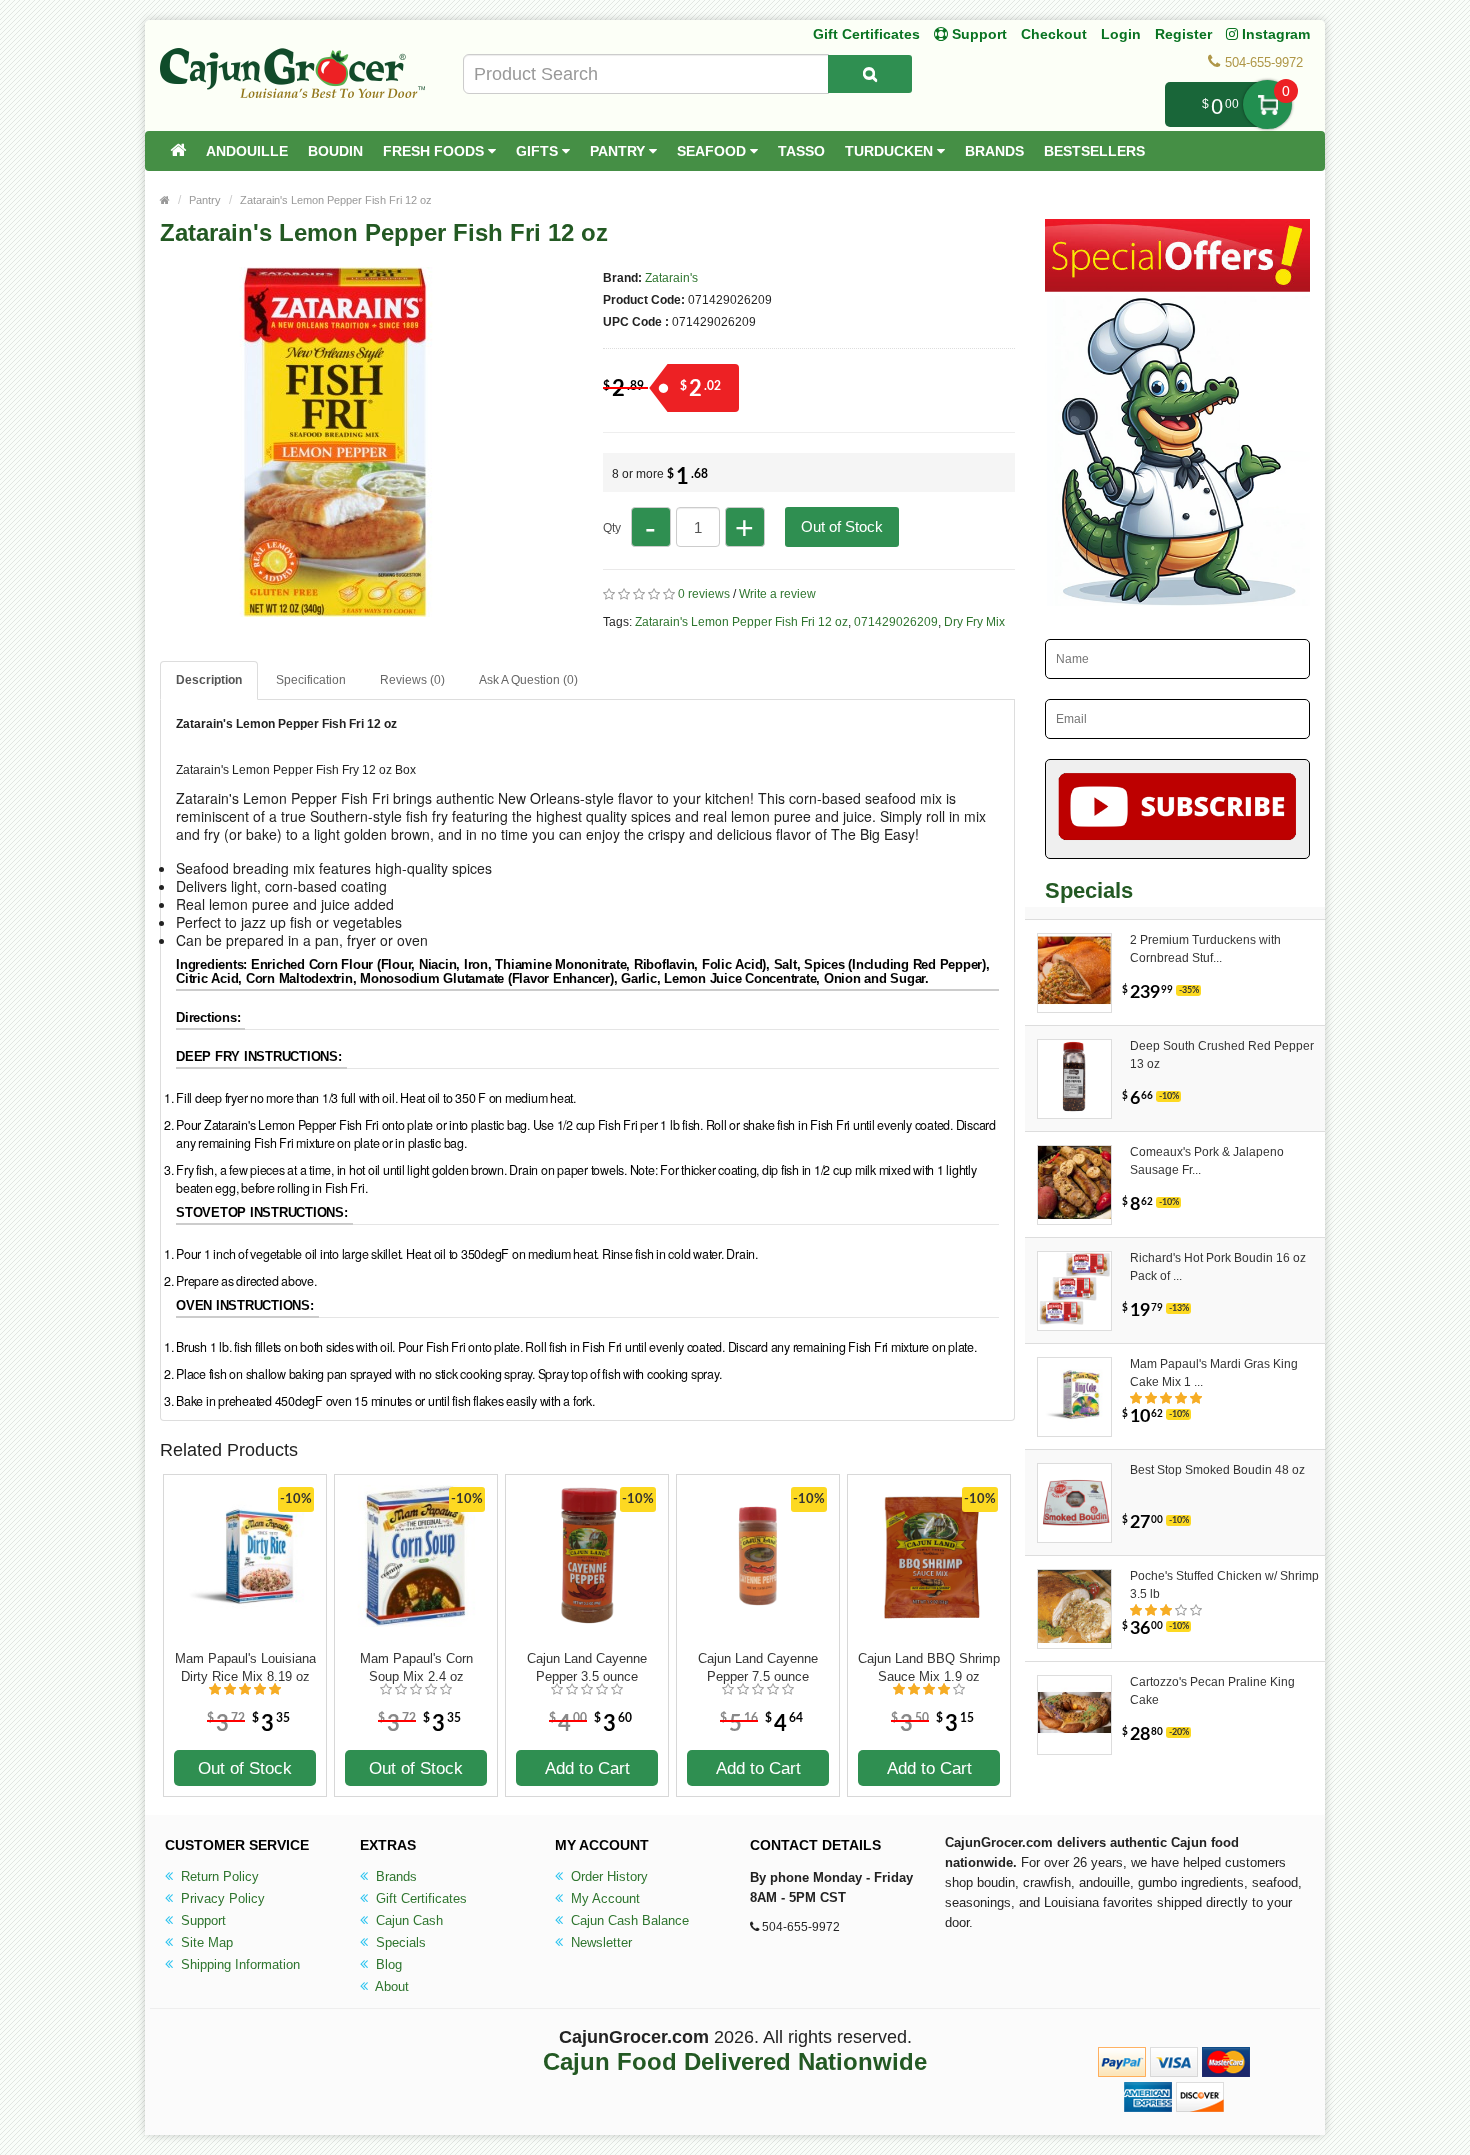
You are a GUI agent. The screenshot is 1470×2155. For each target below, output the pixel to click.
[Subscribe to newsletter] (1177, 809)
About (390, 1986)
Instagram (1274, 34)
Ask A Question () (528, 680)
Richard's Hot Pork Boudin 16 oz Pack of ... (1218, 1267)
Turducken (891, 151)
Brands (994, 151)
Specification (311, 680)
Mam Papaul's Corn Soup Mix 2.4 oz (416, 1667)
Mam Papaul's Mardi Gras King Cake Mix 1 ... (1214, 1373)
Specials (399, 1942)
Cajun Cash (407, 1920)
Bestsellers (1094, 151)
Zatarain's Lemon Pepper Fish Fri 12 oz (336, 200)
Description (209, 680)
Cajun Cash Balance (628, 1920)
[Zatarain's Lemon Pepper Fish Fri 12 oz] (335, 608)
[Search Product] (870, 74)
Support (201, 1920)
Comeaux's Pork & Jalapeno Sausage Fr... (1207, 1161)
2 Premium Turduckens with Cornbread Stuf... (1205, 949)
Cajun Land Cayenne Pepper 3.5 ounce (587, 1667)
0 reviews (704, 594)
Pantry (619, 151)
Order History (607, 1876)
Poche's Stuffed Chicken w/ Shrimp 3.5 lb (1224, 1585)
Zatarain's (671, 278)
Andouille (247, 151)
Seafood (713, 151)
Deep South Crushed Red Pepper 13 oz (1222, 1055)
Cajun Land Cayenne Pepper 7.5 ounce (758, 1667)
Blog (387, 1964)
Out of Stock (842, 526)
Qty (612, 528)
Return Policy (218, 1876)
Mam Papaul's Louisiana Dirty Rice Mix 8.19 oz (245, 1667)
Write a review (777, 594)
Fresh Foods (435, 151)
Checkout (1054, 34)
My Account (603, 1898)
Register (1183, 34)
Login (1121, 34)
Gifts (539, 151)
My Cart (1267, 104)
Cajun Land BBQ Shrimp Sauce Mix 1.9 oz (929, 1667)
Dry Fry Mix (974, 622)
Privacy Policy (221, 1898)
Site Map (205, 1942)
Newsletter (599, 1942)
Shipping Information (238, 1964)
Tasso (801, 151)
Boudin (335, 151)
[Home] (178, 151)
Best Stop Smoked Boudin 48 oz (1217, 1470)
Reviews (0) (412, 680)
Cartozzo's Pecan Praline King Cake (1212, 1691)
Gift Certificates (866, 34)
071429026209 (896, 622)
